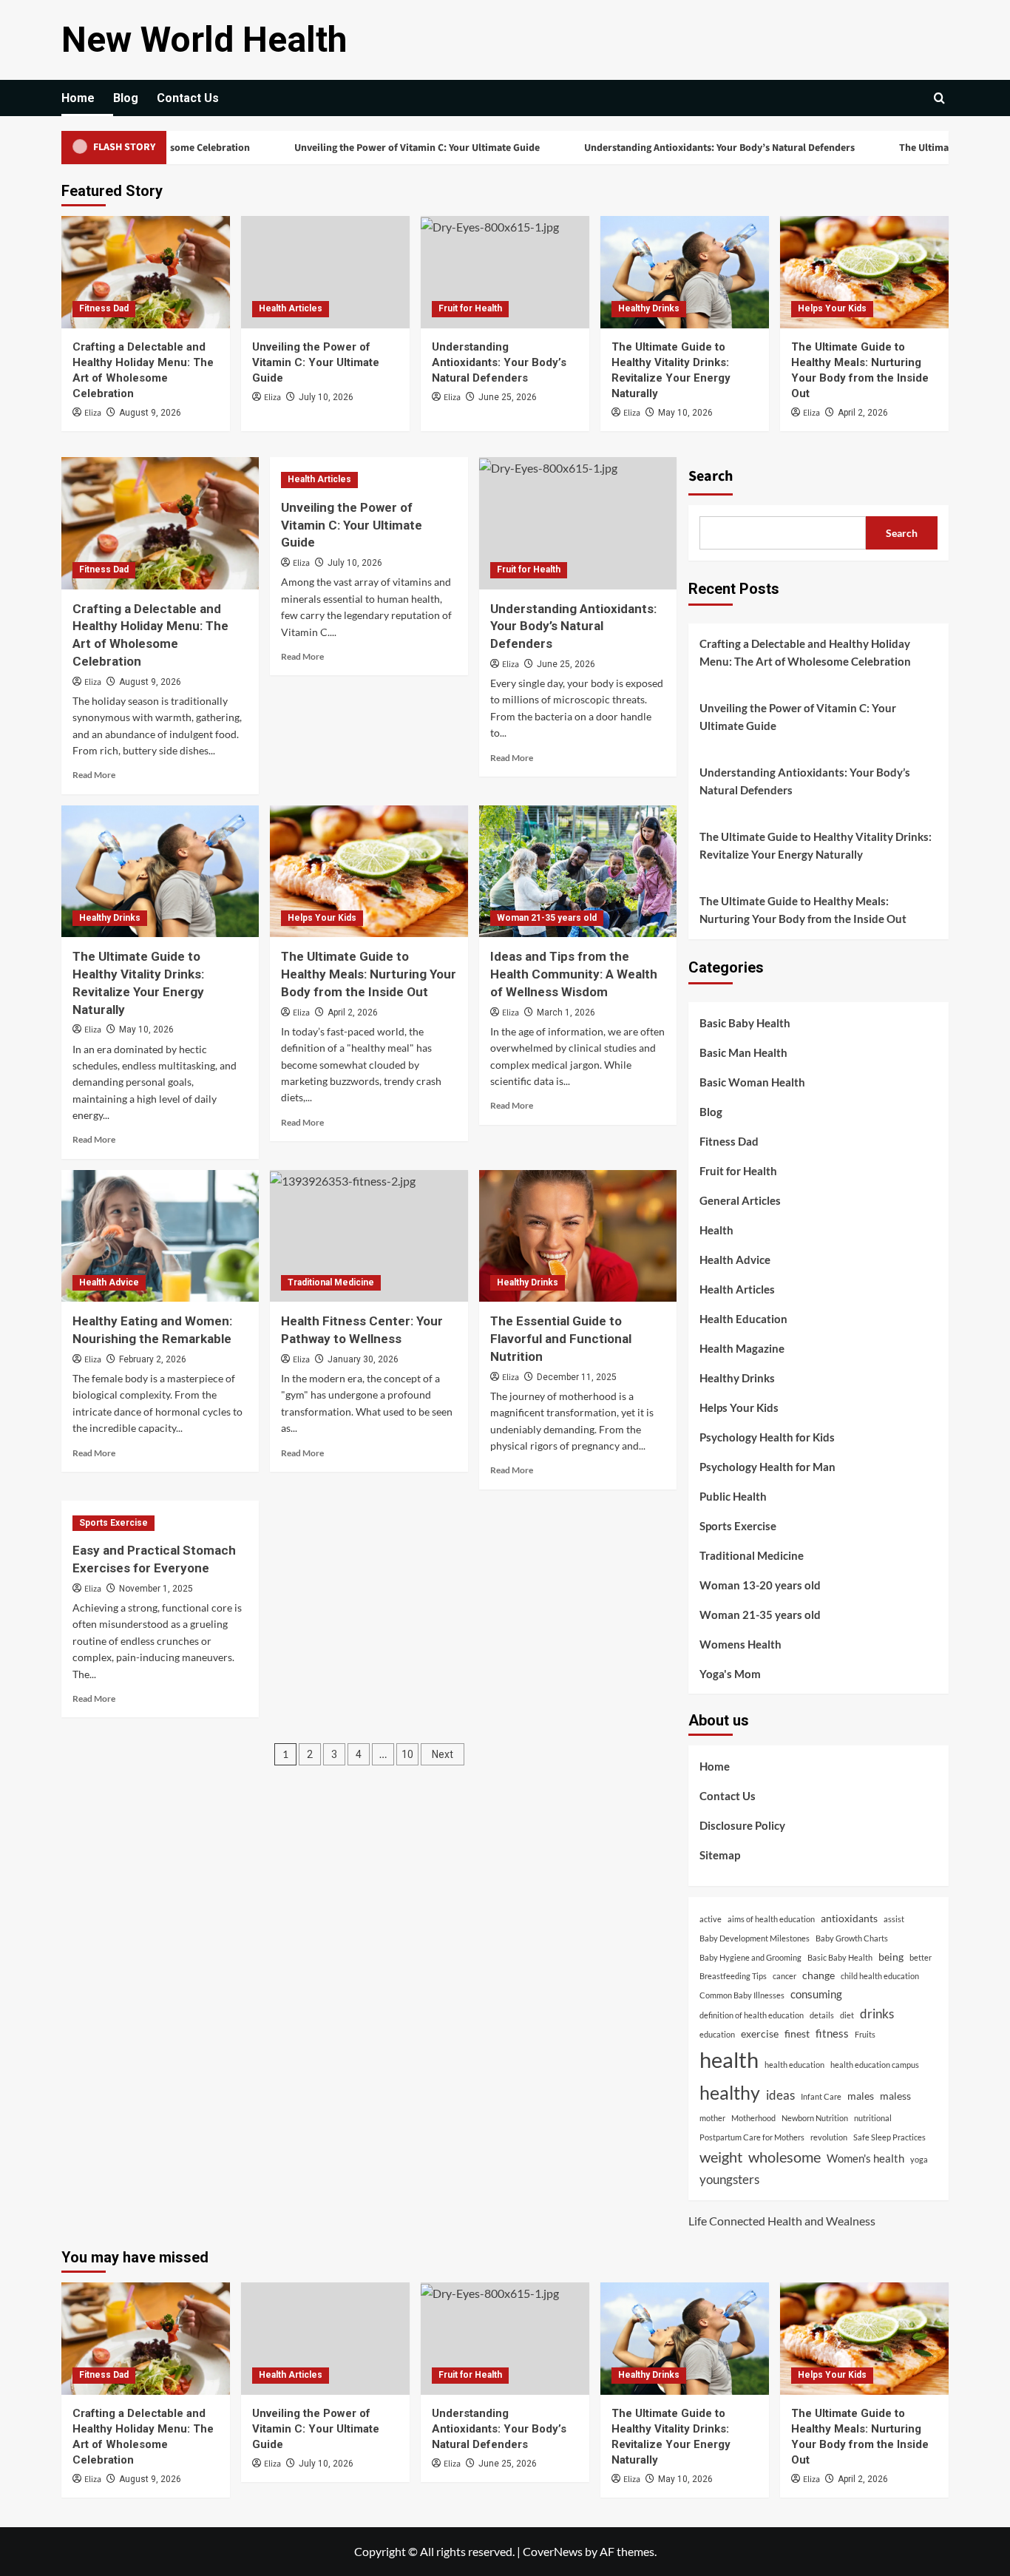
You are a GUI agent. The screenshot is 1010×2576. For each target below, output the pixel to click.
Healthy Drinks (649, 308)
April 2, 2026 (863, 413)
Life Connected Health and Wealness (782, 2221)
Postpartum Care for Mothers (752, 2137)
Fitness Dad (104, 308)
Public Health (733, 1496)
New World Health (204, 40)
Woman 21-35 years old (547, 918)
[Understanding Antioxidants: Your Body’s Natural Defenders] (505, 272)
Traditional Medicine (331, 1282)
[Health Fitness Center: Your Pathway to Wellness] (369, 1236)
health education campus (875, 2065)
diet (847, 2015)
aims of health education (771, 1919)
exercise (760, 2034)
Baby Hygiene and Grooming (750, 1957)
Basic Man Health (743, 1052)
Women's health (865, 2158)
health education (794, 2065)
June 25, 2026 (508, 397)
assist (894, 1919)
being (891, 1957)
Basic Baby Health (745, 1023)
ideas (780, 2095)
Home (78, 98)
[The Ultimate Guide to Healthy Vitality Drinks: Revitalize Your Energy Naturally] (685, 272)
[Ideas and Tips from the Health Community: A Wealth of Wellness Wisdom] (578, 871)
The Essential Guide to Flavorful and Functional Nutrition (561, 1339)
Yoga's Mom (730, 1674)
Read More (94, 775)
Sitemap (720, 1855)
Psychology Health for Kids (767, 1437)
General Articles (740, 1200)
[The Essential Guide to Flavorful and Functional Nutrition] (578, 1236)
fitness (832, 2033)
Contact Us (188, 98)
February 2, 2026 (153, 1359)
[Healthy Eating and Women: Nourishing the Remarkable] (160, 1236)
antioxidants (849, 1919)
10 (407, 1754)
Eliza (93, 413)
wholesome (784, 2157)
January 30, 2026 (363, 1359)
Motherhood (753, 2118)
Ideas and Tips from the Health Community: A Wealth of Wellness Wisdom (574, 974)
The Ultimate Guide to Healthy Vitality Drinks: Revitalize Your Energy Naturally (816, 845)
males (861, 2096)
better (921, 1957)
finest (797, 2034)
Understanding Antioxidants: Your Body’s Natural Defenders (665, 148)
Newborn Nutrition (815, 2118)
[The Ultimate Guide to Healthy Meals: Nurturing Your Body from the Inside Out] (864, 272)
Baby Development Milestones (755, 1938)
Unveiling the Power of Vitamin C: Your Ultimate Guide (363, 148)
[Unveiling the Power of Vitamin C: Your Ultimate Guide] (325, 272)
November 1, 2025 (156, 1589)
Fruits (865, 2034)
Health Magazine (742, 1348)
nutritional (873, 2118)
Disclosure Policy (742, 1825)
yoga (919, 2159)
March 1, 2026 (566, 1013)
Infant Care (821, 2096)
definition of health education (752, 2015)
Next (443, 1754)
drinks (877, 2014)
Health (716, 1230)
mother (712, 2118)
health (729, 2059)
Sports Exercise (113, 1523)
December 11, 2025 (577, 1377)
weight (721, 2157)
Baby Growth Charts (852, 1938)
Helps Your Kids (832, 308)
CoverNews (553, 2551)
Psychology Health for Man (767, 1467)
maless (895, 2096)
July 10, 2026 (326, 397)
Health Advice (109, 1282)
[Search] (939, 98)
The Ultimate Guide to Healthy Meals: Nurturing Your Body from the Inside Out (369, 974)
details (822, 2015)
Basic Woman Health (752, 1082)
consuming (816, 1994)
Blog (126, 98)
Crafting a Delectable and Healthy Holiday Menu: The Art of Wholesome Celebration (805, 652)
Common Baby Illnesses (742, 1995)
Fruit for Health (470, 308)
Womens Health (740, 1644)
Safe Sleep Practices (889, 2137)
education (717, 2034)
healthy (730, 2092)
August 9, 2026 (150, 413)
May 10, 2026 (685, 413)
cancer (784, 1976)
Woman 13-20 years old (760, 1585)
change (818, 1975)
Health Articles (291, 308)
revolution (829, 2137)
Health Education (743, 1319)
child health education (880, 1976)
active (711, 1919)
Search (711, 476)
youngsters (729, 2179)
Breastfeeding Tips (733, 1976)
